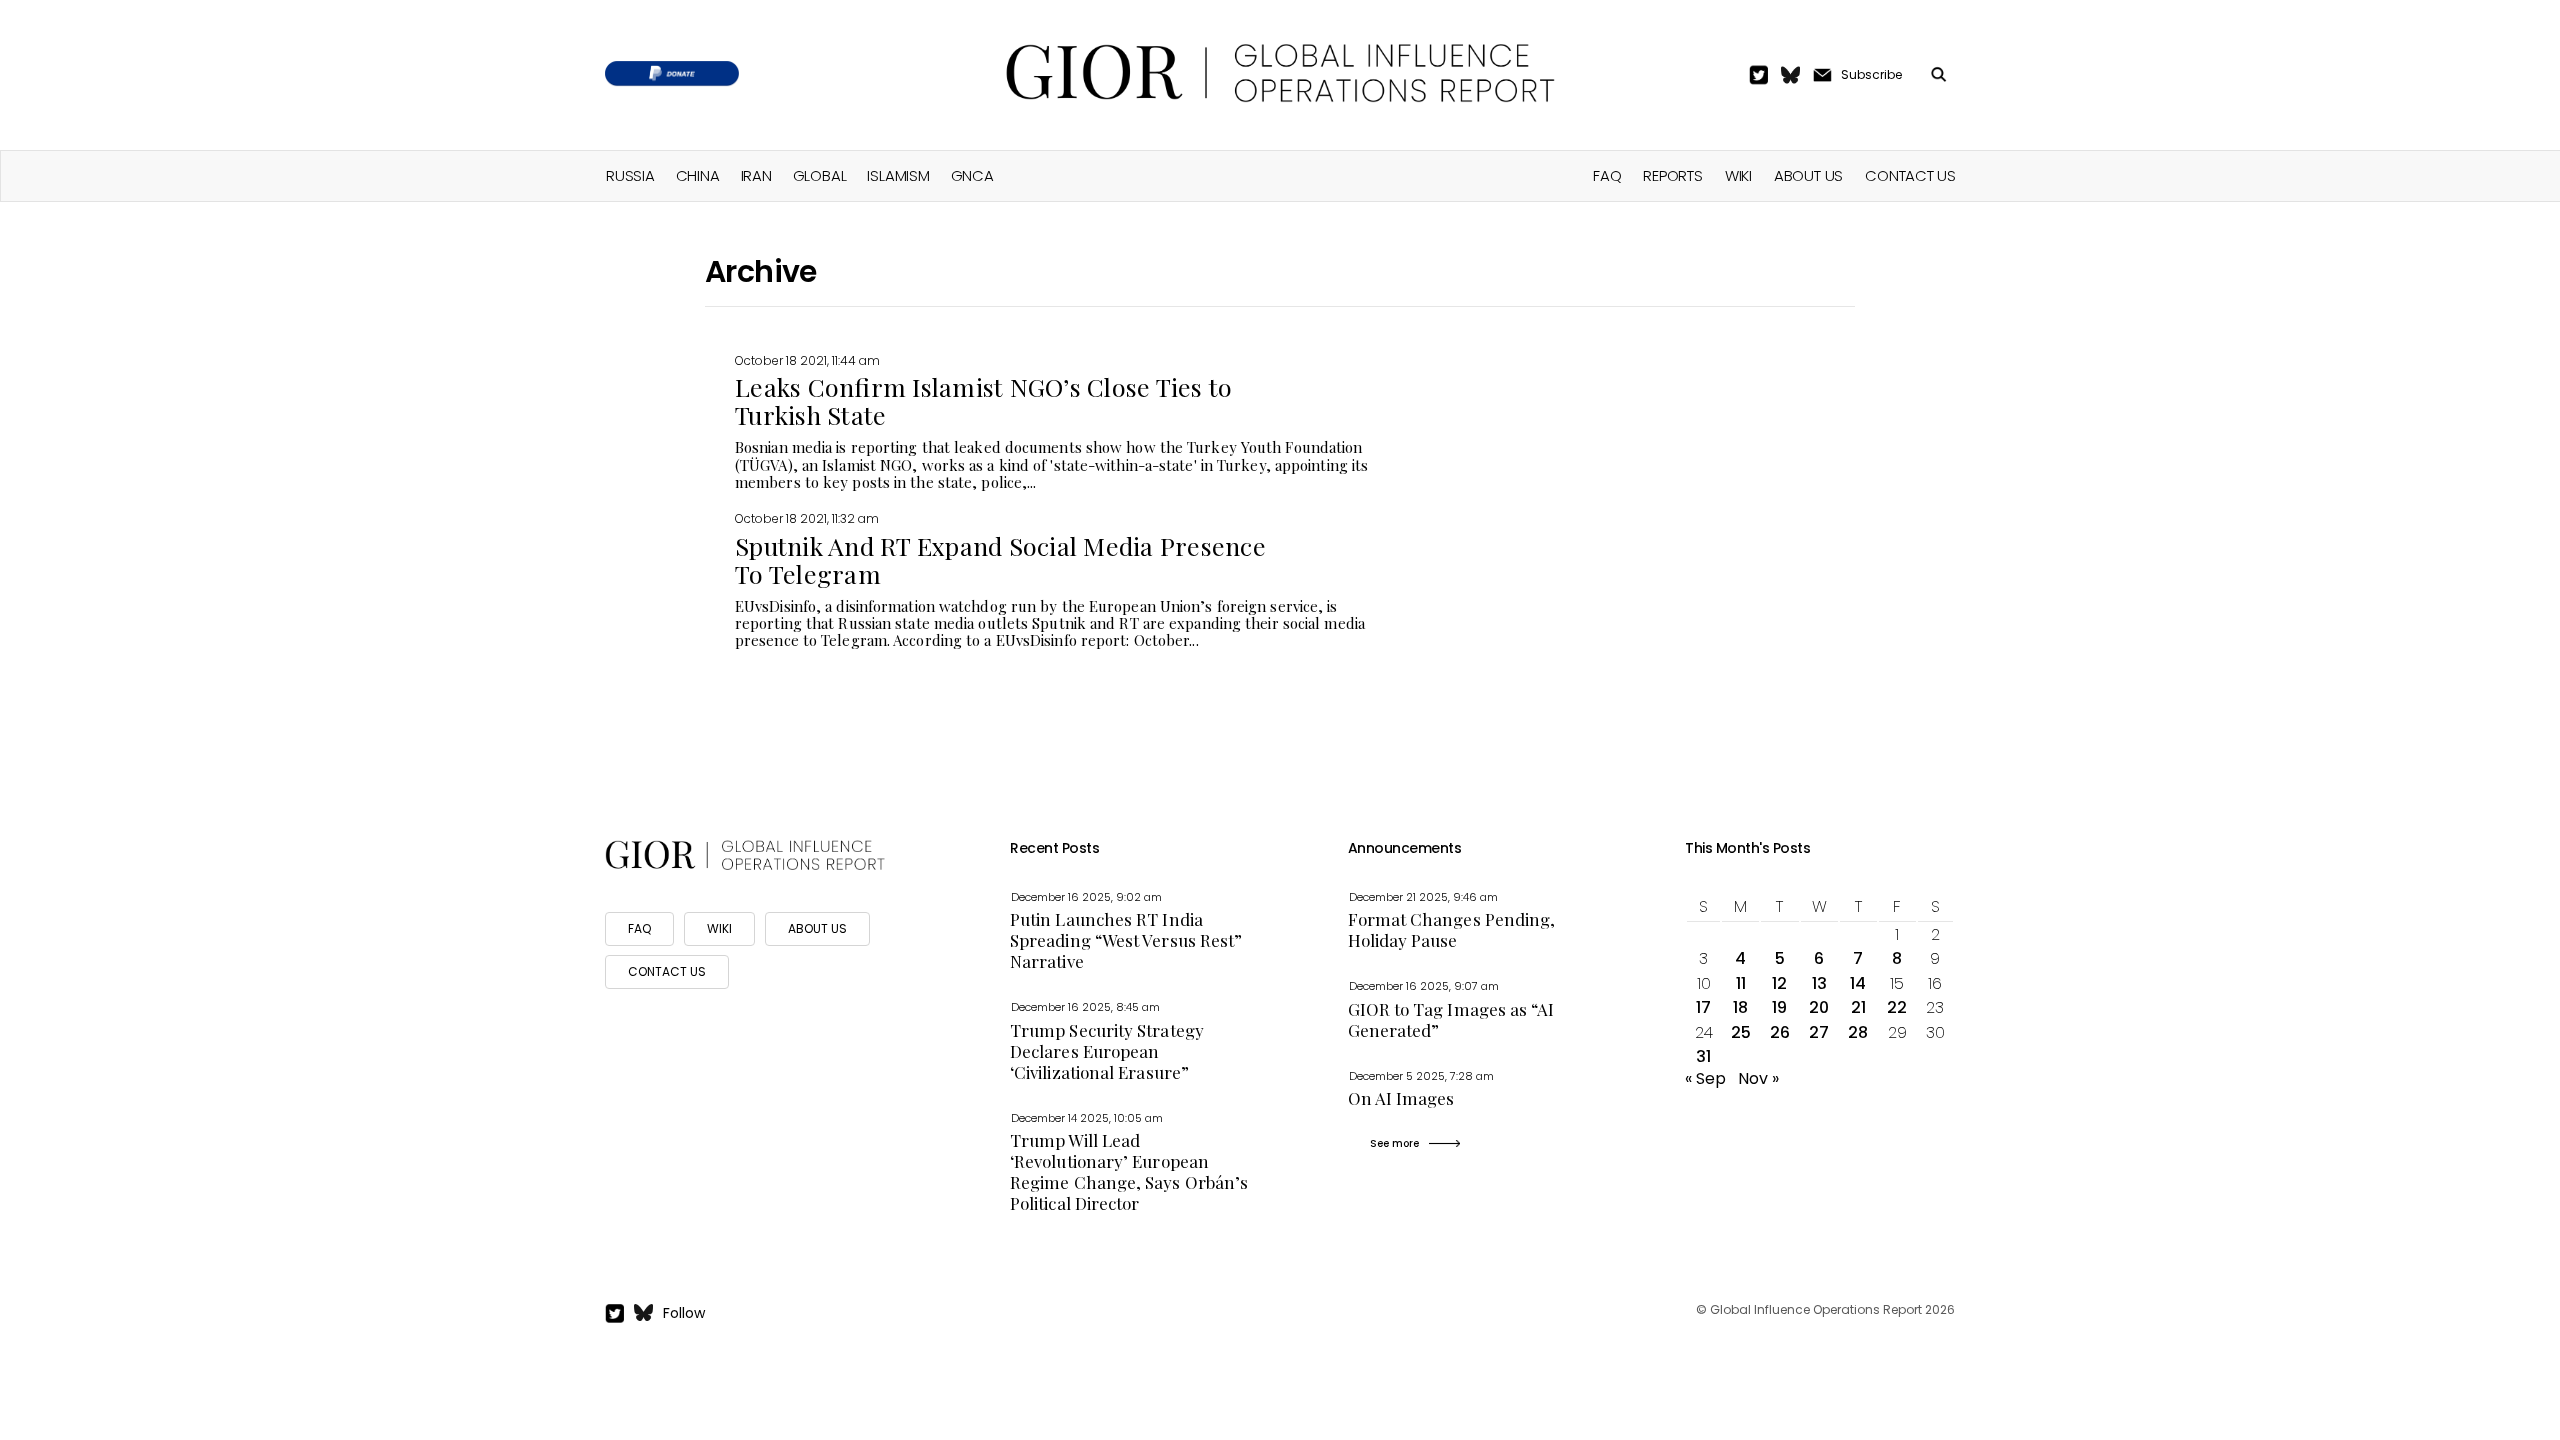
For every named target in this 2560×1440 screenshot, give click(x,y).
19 (1779, 1007)
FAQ (1607, 175)
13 (1819, 983)
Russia (630, 175)
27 (1819, 1032)
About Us (1808, 175)
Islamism (898, 175)
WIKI (719, 928)
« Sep (1705, 1078)
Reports (1672, 175)
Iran (756, 175)
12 (1779, 983)
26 (1780, 1032)
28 (1858, 1032)
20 (1819, 1007)
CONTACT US (667, 971)
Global (820, 175)
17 (1703, 1007)
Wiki (1738, 175)
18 (1740, 1007)
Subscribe (1871, 74)
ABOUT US (817, 928)
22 (1897, 1007)
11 (1741, 983)
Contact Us (1910, 175)
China (698, 175)
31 (1703, 1056)
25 (1741, 1032)
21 (1858, 1007)
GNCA (972, 175)
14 (1858, 983)
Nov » (1758, 1078)
